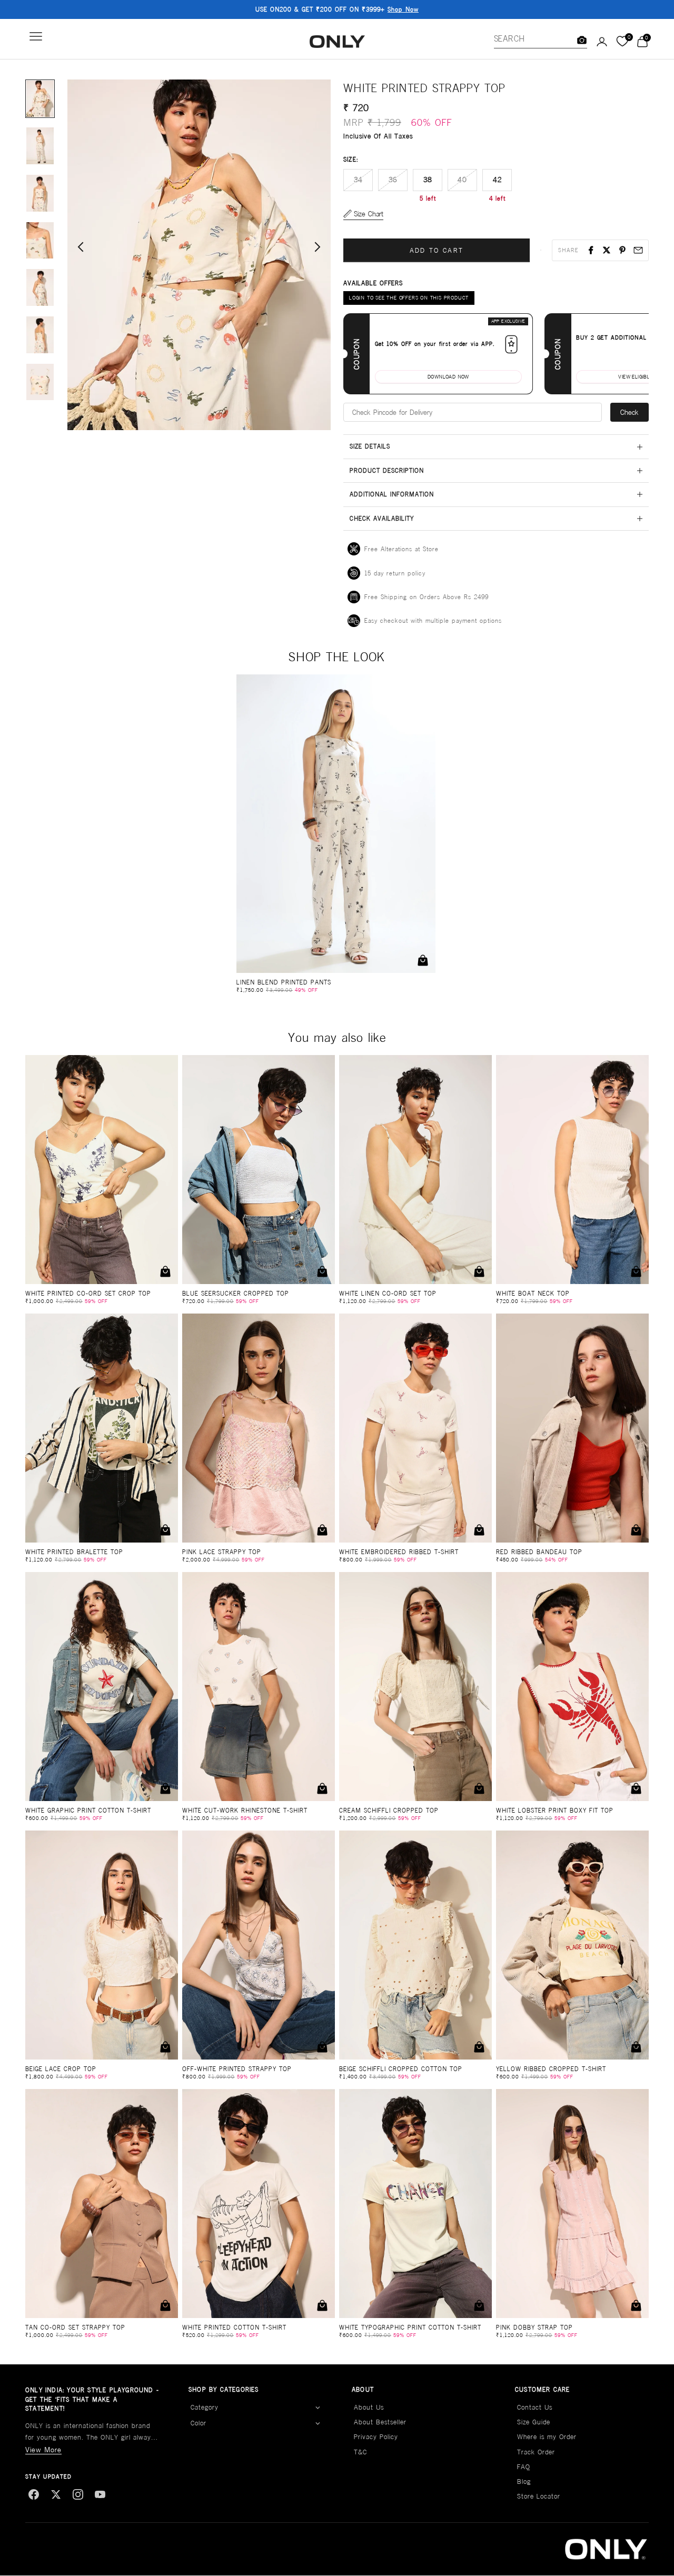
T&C (360, 2452)
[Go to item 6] (40, 335)
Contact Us (535, 2407)
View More (43, 2450)
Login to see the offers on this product (409, 298)
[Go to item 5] (40, 287)
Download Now (448, 377)
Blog (524, 2481)
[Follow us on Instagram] (78, 2494)
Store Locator (539, 2496)
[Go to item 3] (40, 193)
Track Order (536, 2452)
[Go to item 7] (40, 382)
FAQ (524, 2467)
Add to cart (437, 250)
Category (205, 2407)
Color (199, 2423)
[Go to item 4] (40, 241)
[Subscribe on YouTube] (100, 2494)
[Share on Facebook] (591, 250)
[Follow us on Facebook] (34, 2494)
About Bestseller (380, 2422)
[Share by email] (638, 250)
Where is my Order (547, 2437)
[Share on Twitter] (607, 250)
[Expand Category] (318, 2408)
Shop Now (403, 9)
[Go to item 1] (40, 99)
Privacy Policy (376, 2437)
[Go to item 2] (40, 146)
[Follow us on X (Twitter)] (56, 2494)
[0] (622, 42)
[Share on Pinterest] (622, 250)
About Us (369, 2407)
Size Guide (534, 2422)
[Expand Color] (318, 2424)
